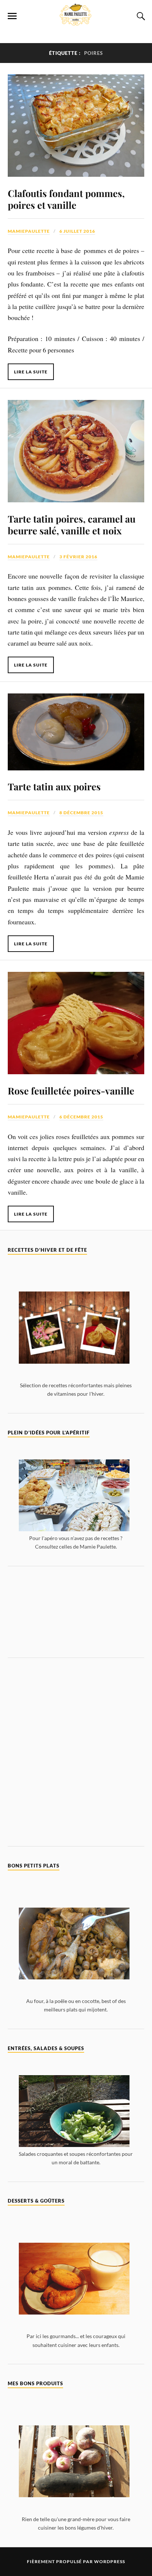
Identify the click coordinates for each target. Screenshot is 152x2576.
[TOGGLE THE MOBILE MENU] (12, 16)
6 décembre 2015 (81, 1117)
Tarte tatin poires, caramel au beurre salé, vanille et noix (72, 524)
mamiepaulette (29, 231)
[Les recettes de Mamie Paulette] (76, 21)
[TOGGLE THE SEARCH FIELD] (140, 16)
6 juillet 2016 (77, 231)
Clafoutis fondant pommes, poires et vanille (66, 199)
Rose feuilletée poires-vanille (71, 1090)
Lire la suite (31, 372)
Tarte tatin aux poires (54, 786)
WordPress (110, 2561)
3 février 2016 (78, 557)
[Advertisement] (76, 1612)
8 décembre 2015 (81, 813)
